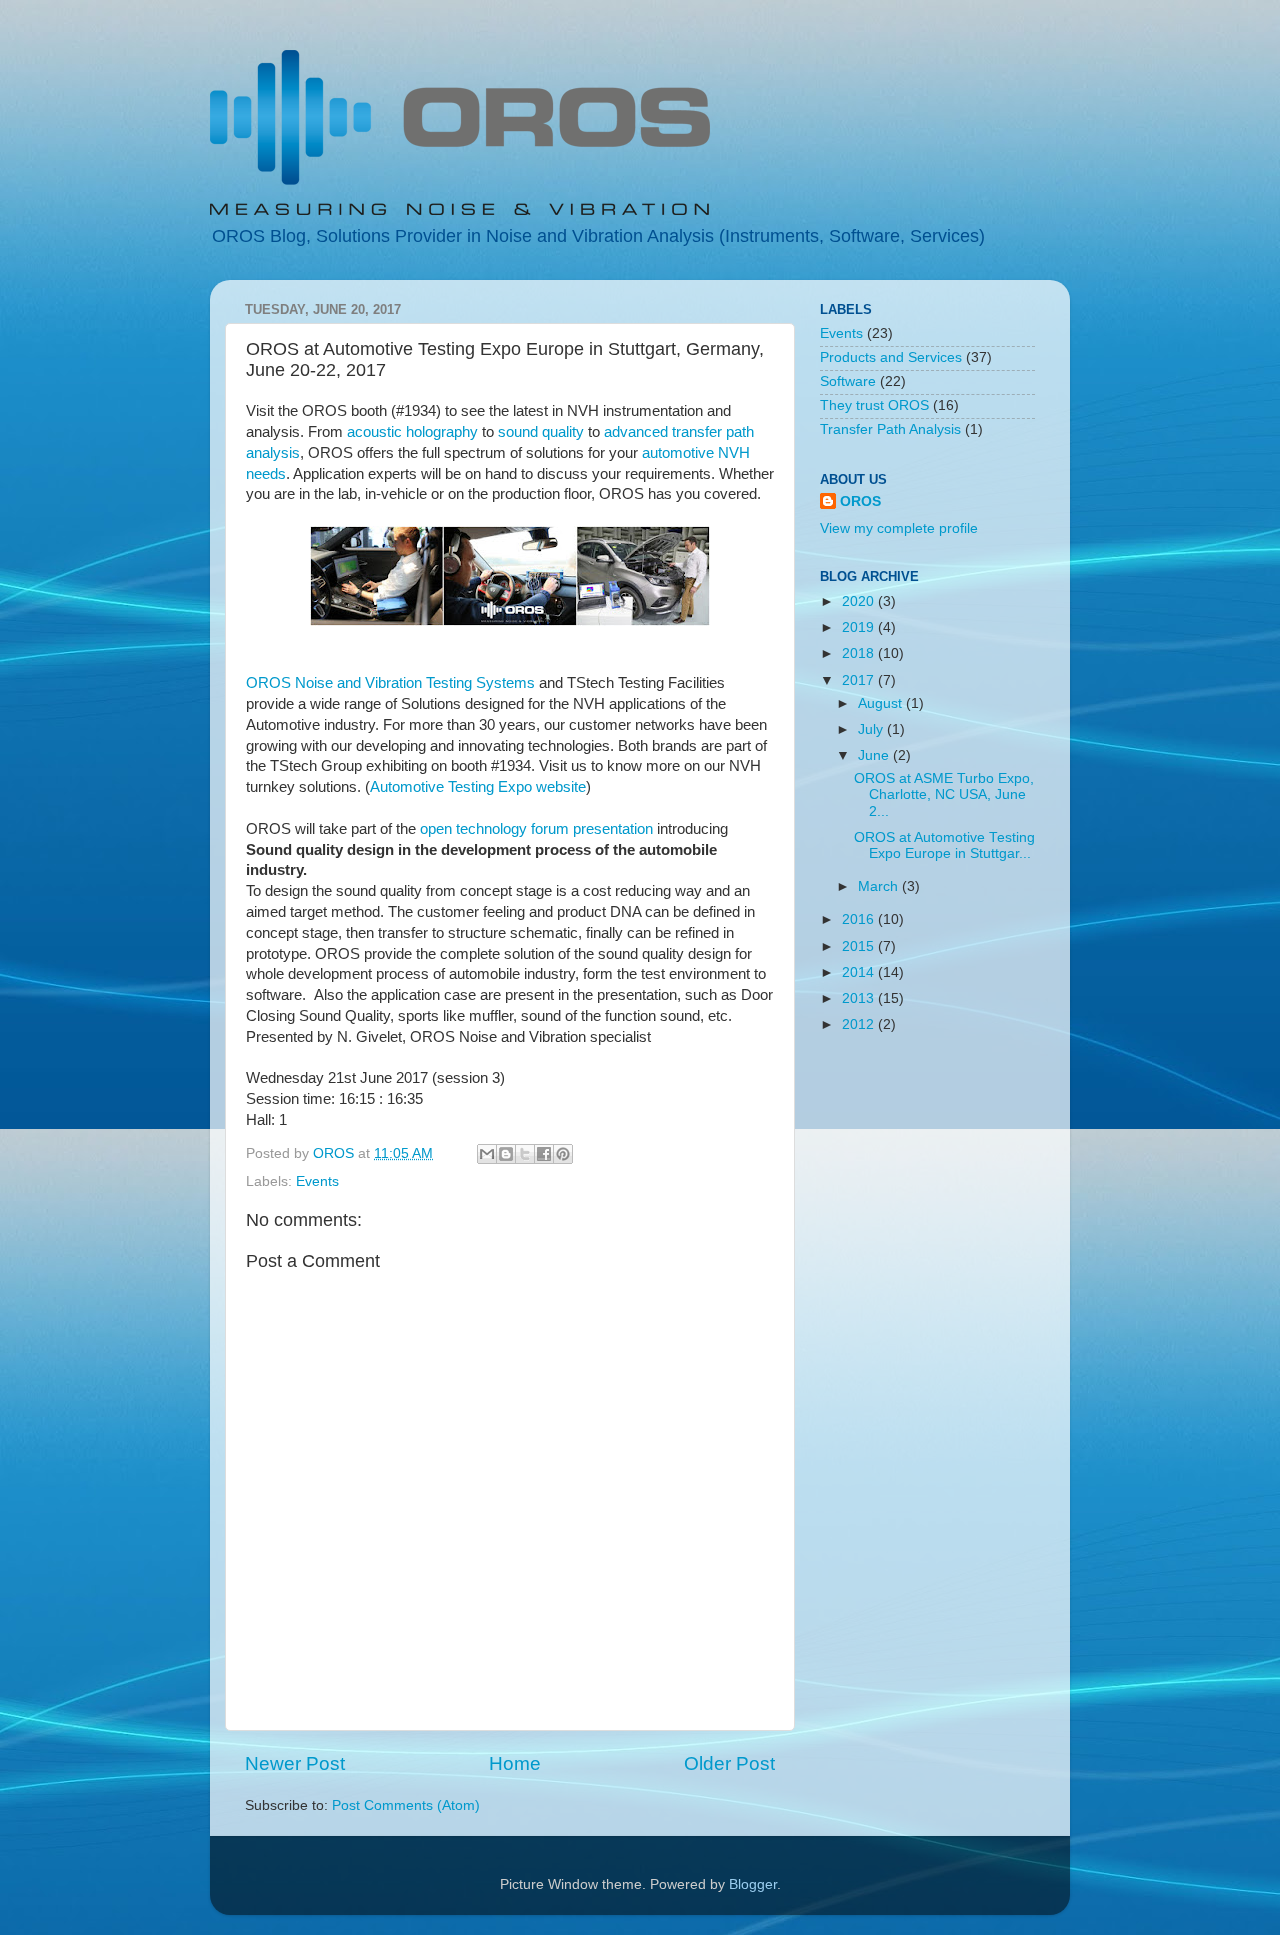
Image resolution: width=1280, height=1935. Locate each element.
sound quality (541, 432)
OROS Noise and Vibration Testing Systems (390, 683)
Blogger (753, 1884)
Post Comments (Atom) (406, 1805)
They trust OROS (874, 405)
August (882, 703)
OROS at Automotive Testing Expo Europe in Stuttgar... (944, 845)
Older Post (729, 1763)
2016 (860, 919)
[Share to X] (525, 1154)
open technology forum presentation (536, 829)
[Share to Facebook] (544, 1154)
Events (317, 1181)
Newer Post (295, 1763)
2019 (860, 627)
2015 (860, 946)
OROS (860, 501)
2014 (860, 972)
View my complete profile (899, 528)
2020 (860, 601)
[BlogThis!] (506, 1154)
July (872, 729)
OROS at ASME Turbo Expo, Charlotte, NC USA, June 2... (944, 794)
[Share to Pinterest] (563, 1154)
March (880, 886)
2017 (860, 680)
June (875, 755)
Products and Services (891, 357)
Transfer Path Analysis (890, 429)
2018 (860, 653)
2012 (860, 1024)
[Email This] (487, 1154)
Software (848, 381)
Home (515, 1763)
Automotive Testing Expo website (478, 787)
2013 (860, 998)
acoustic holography (412, 432)
